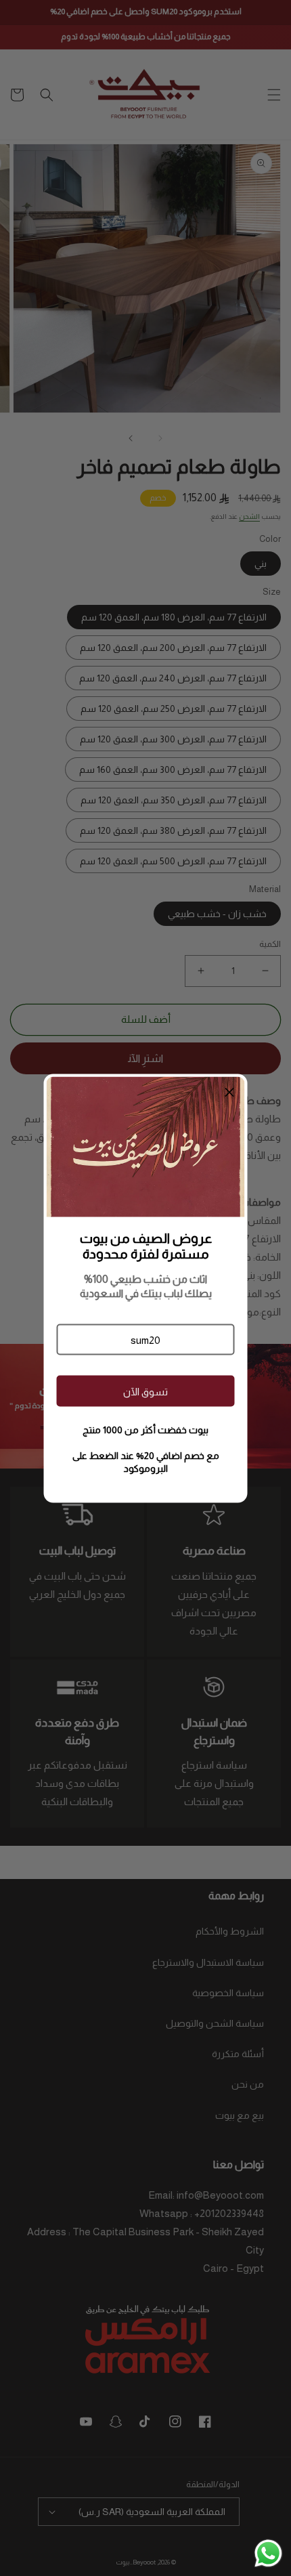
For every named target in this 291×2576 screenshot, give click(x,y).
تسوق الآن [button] (145, 1391)
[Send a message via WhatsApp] (268, 2553)
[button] (145, 1340)
